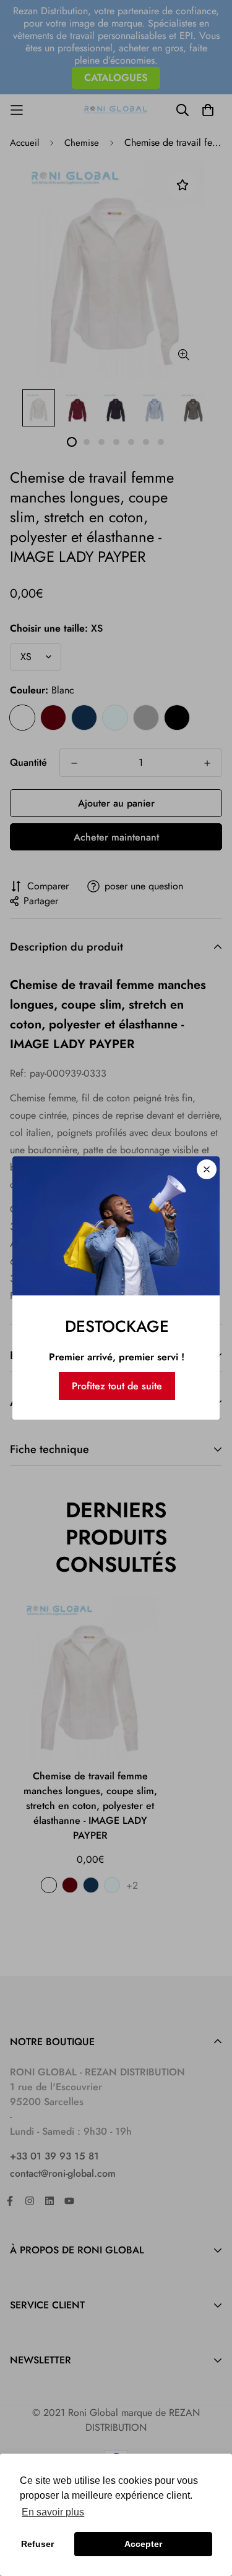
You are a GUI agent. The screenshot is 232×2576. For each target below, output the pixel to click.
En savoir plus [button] (53, 2512)
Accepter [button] (143, 2544)
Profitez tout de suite (117, 1386)
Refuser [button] (37, 2544)
